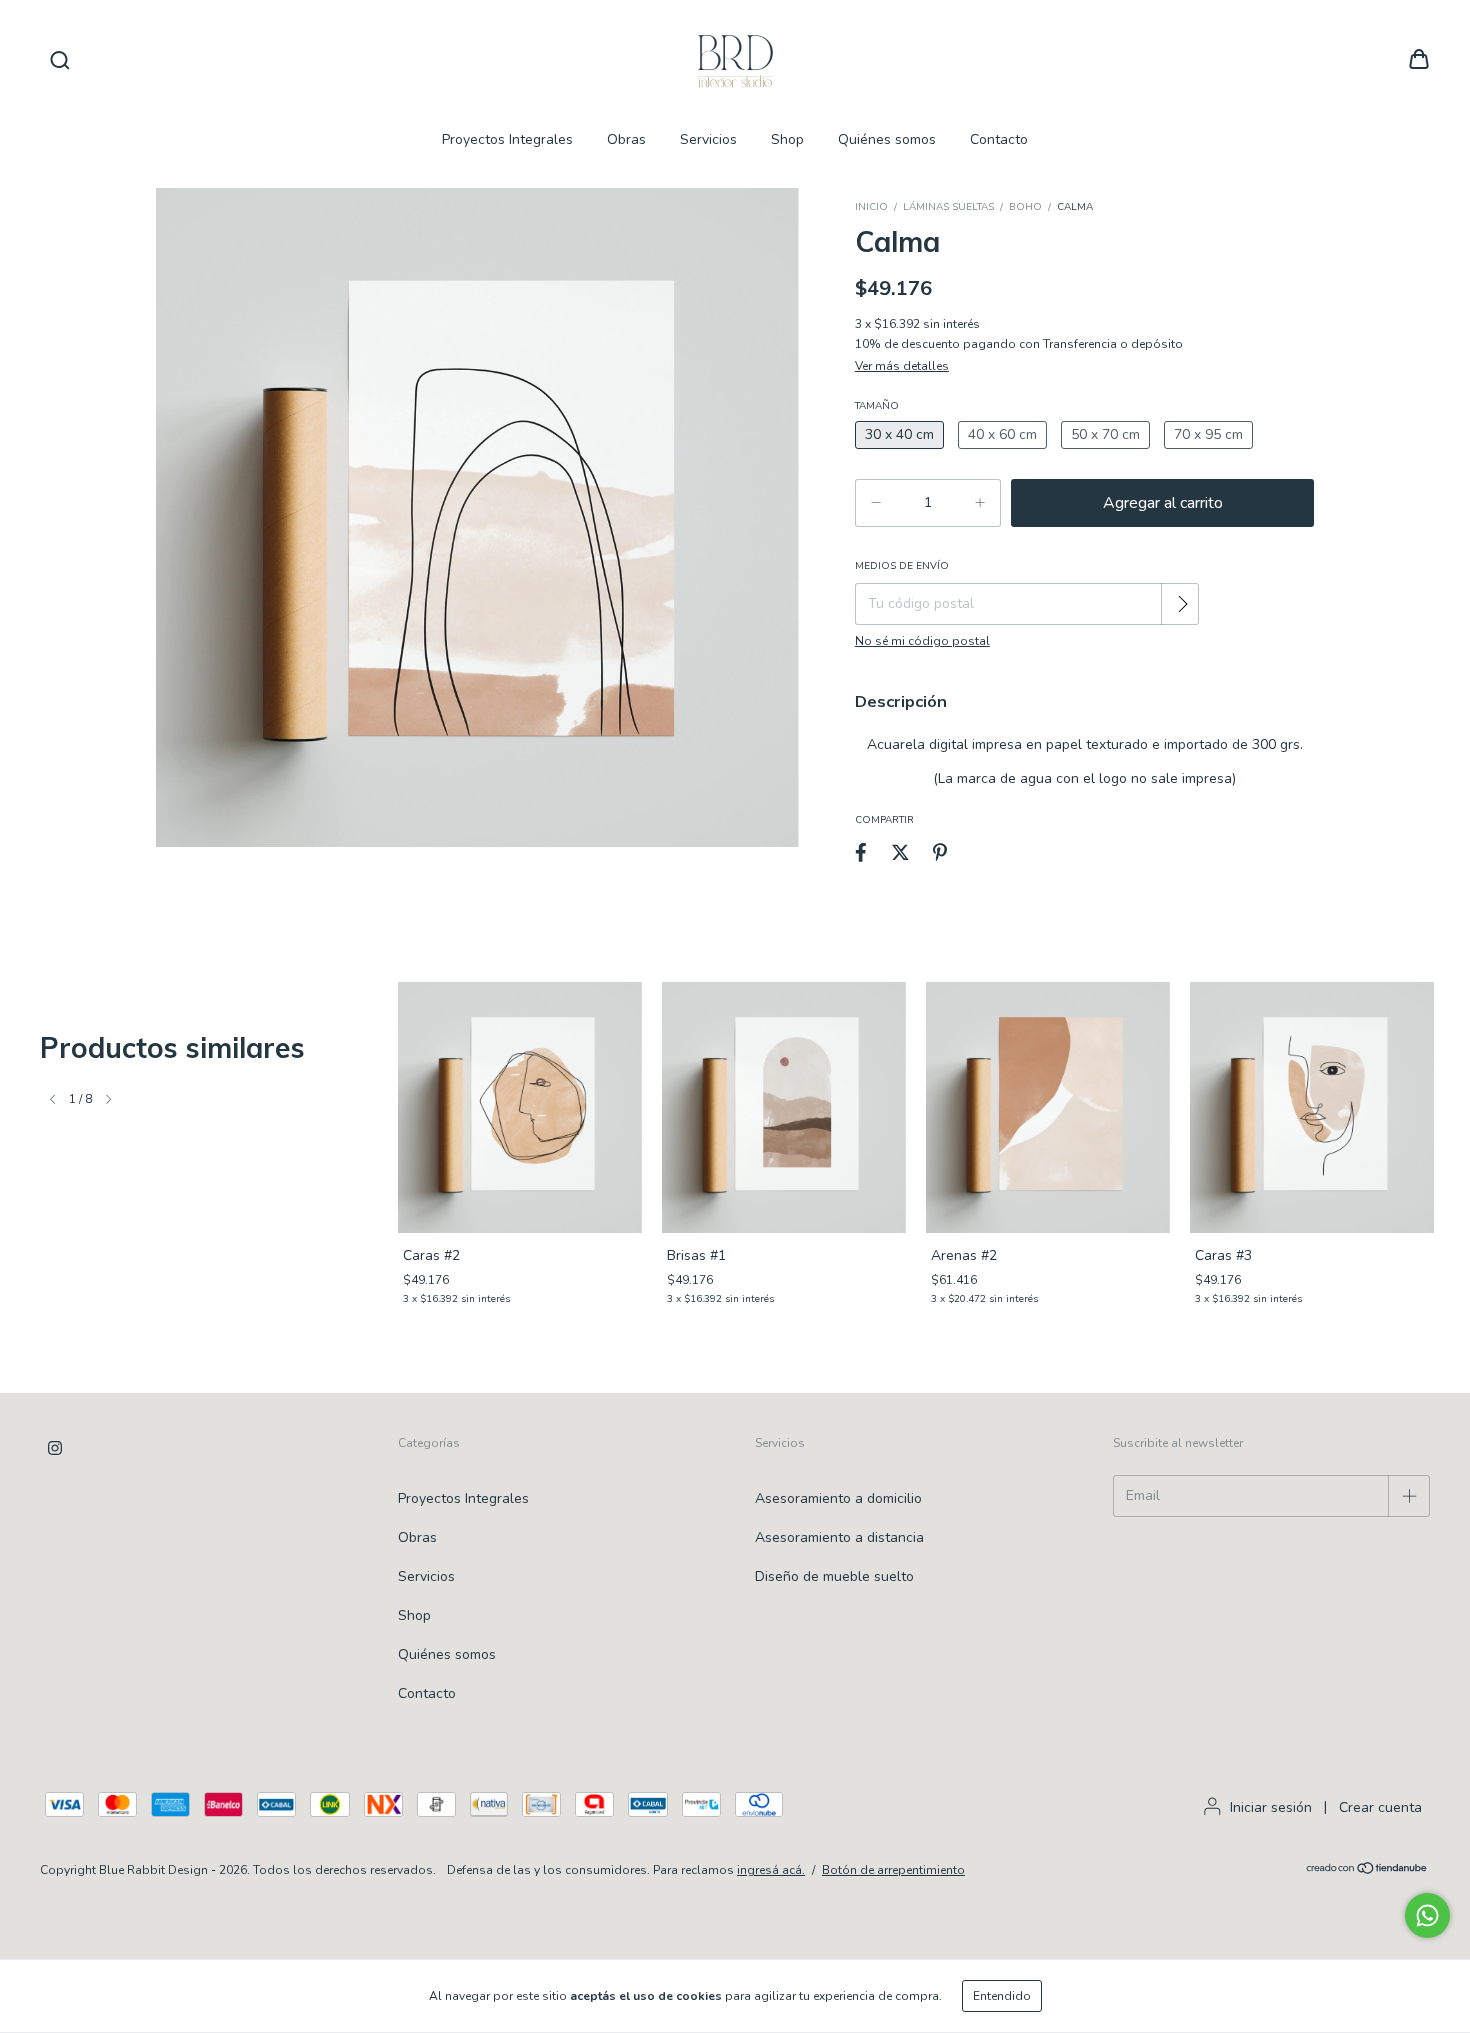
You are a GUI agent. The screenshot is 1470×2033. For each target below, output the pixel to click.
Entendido (1002, 1996)
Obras (626, 139)
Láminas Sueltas (948, 207)
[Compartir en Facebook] (861, 852)
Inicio (871, 207)
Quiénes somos (887, 139)
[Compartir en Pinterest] (940, 852)
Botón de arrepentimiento (893, 1870)
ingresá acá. (771, 1870)
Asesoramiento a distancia (839, 1537)
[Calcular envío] (1182, 604)
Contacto (999, 139)
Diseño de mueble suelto (834, 1576)
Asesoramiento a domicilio (838, 1498)
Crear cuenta (1380, 1807)
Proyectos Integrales (507, 139)
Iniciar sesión (1271, 1807)
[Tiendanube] (1367, 1871)
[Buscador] (60, 60)
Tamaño (877, 406)
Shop (787, 139)
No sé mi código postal (922, 641)
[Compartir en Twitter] (900, 852)
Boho (1025, 207)
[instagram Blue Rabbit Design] (55, 1448)
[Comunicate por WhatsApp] (1427, 1915)
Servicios (708, 139)
